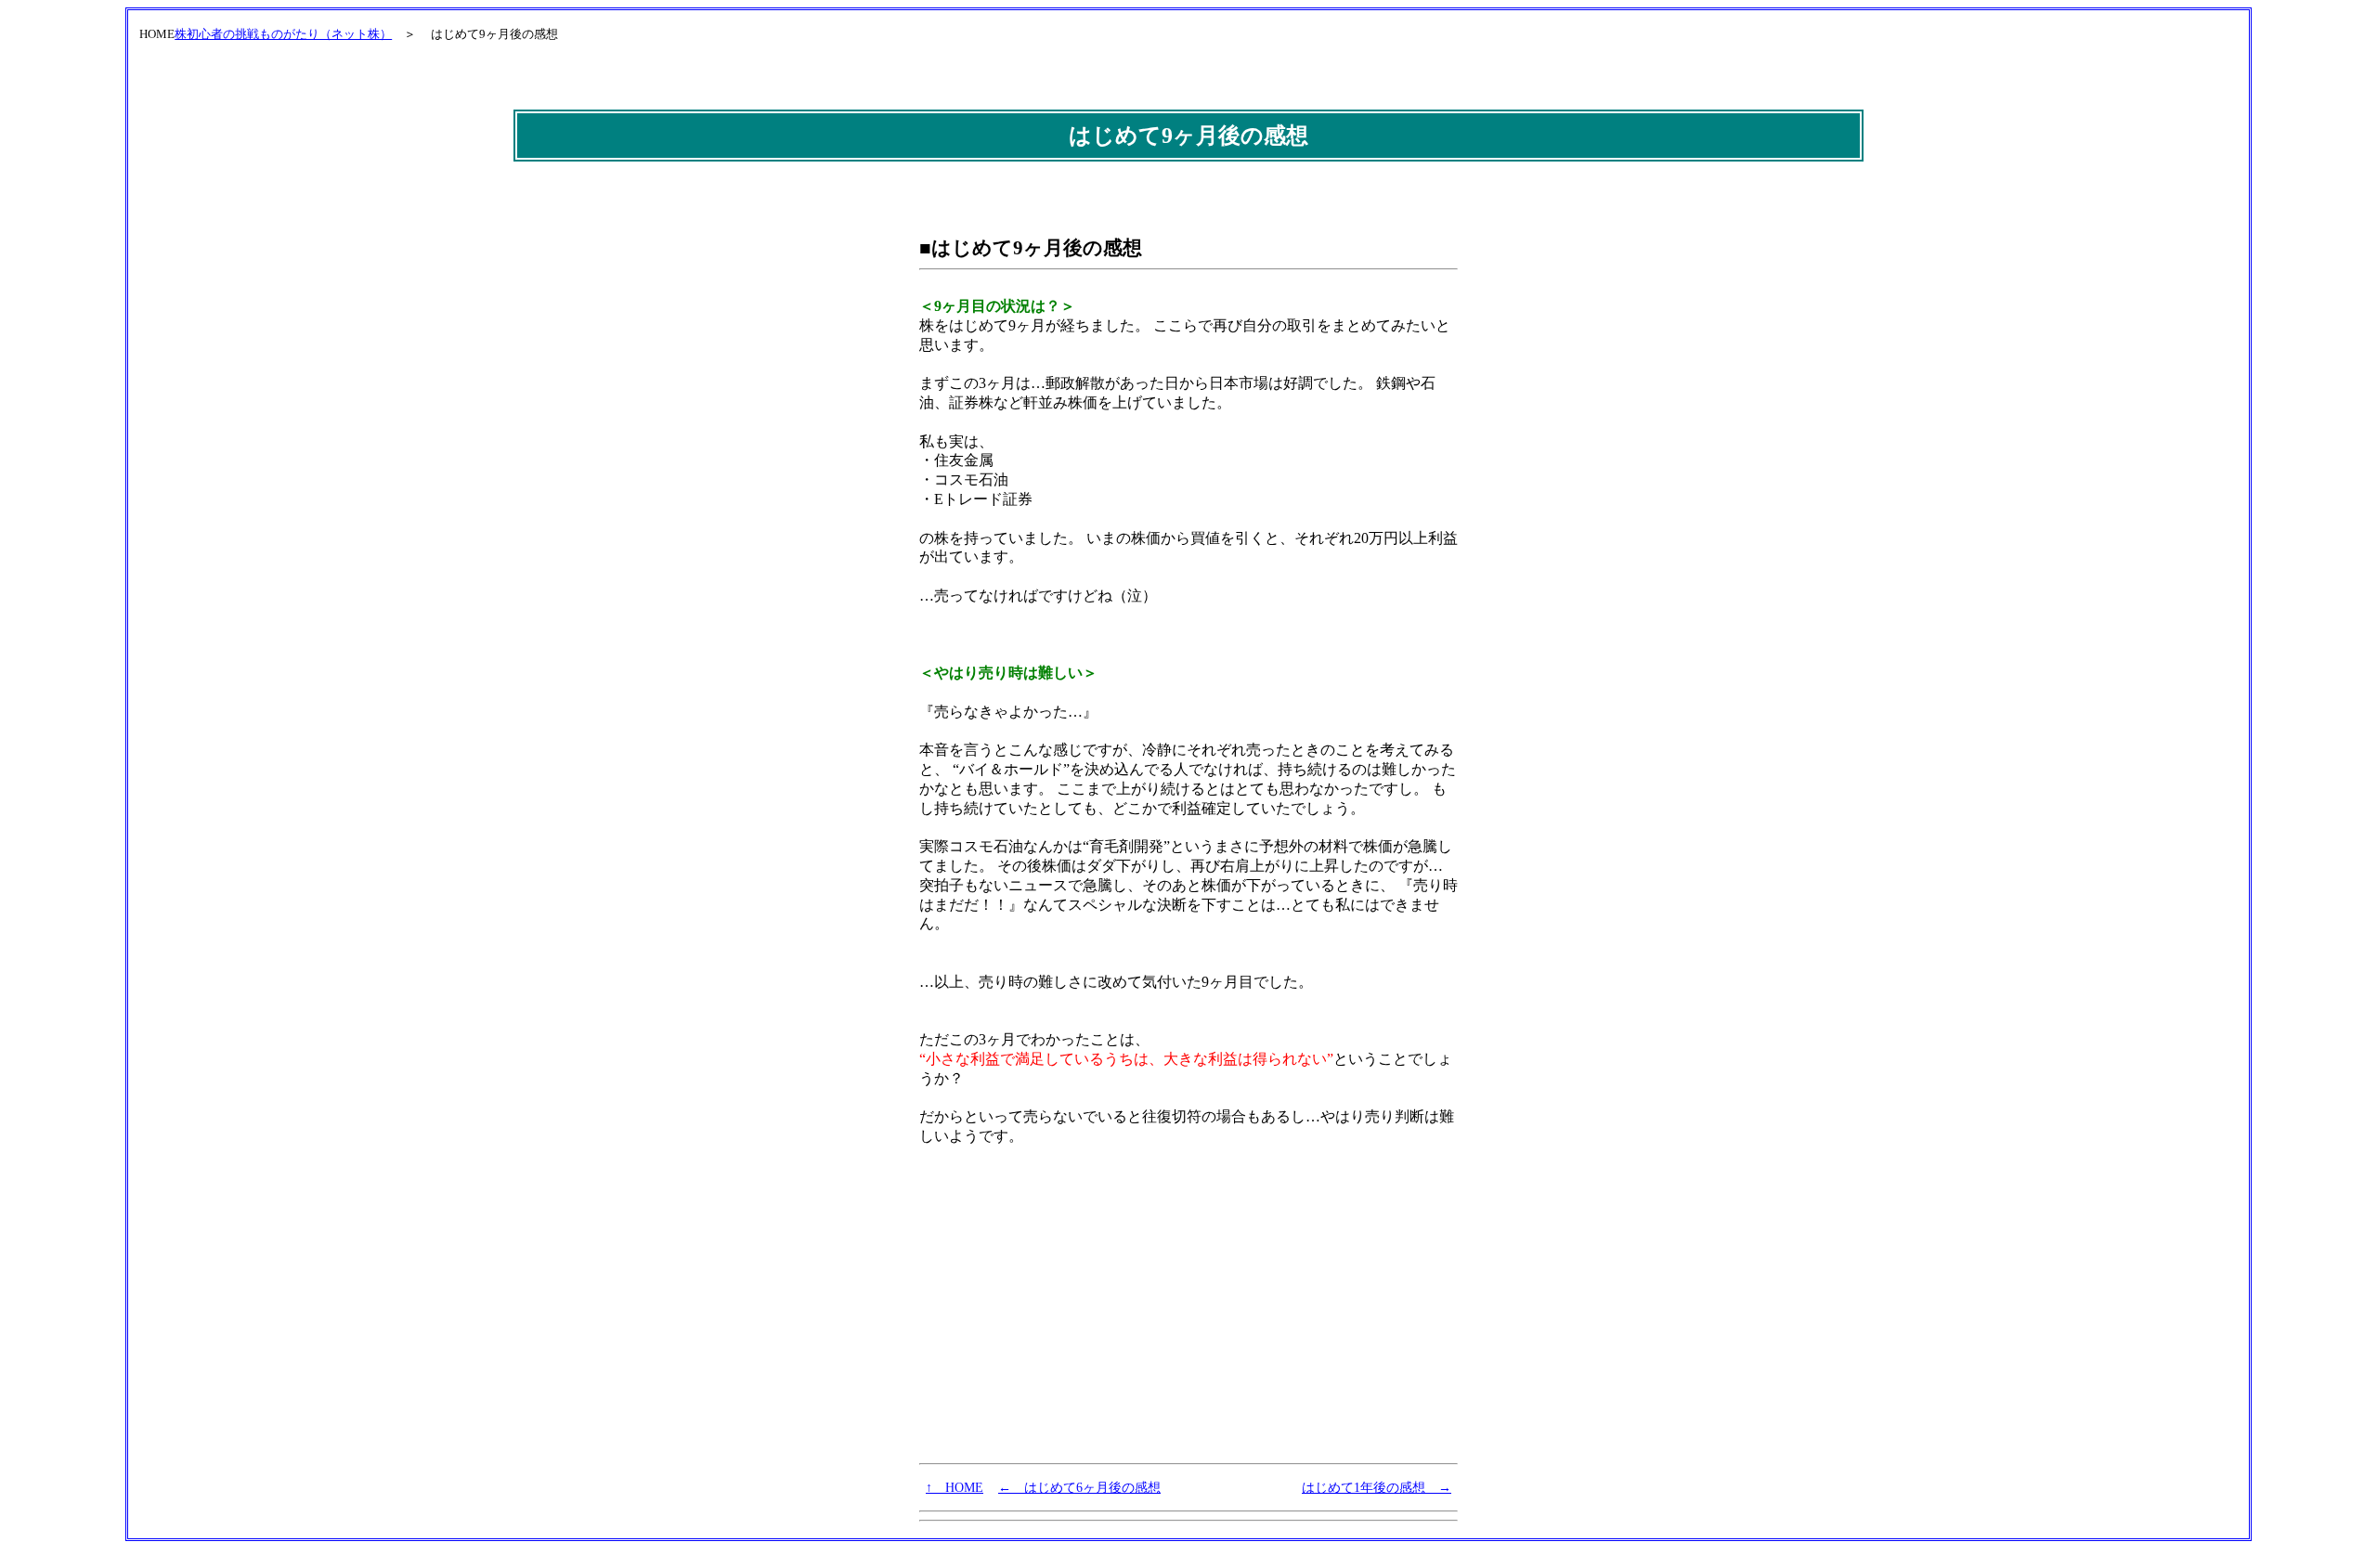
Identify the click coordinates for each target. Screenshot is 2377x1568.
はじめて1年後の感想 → (1377, 1487)
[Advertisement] (1059, 1320)
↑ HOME (955, 1487)
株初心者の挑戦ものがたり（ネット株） (283, 34)
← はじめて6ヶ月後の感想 (1079, 1487)
